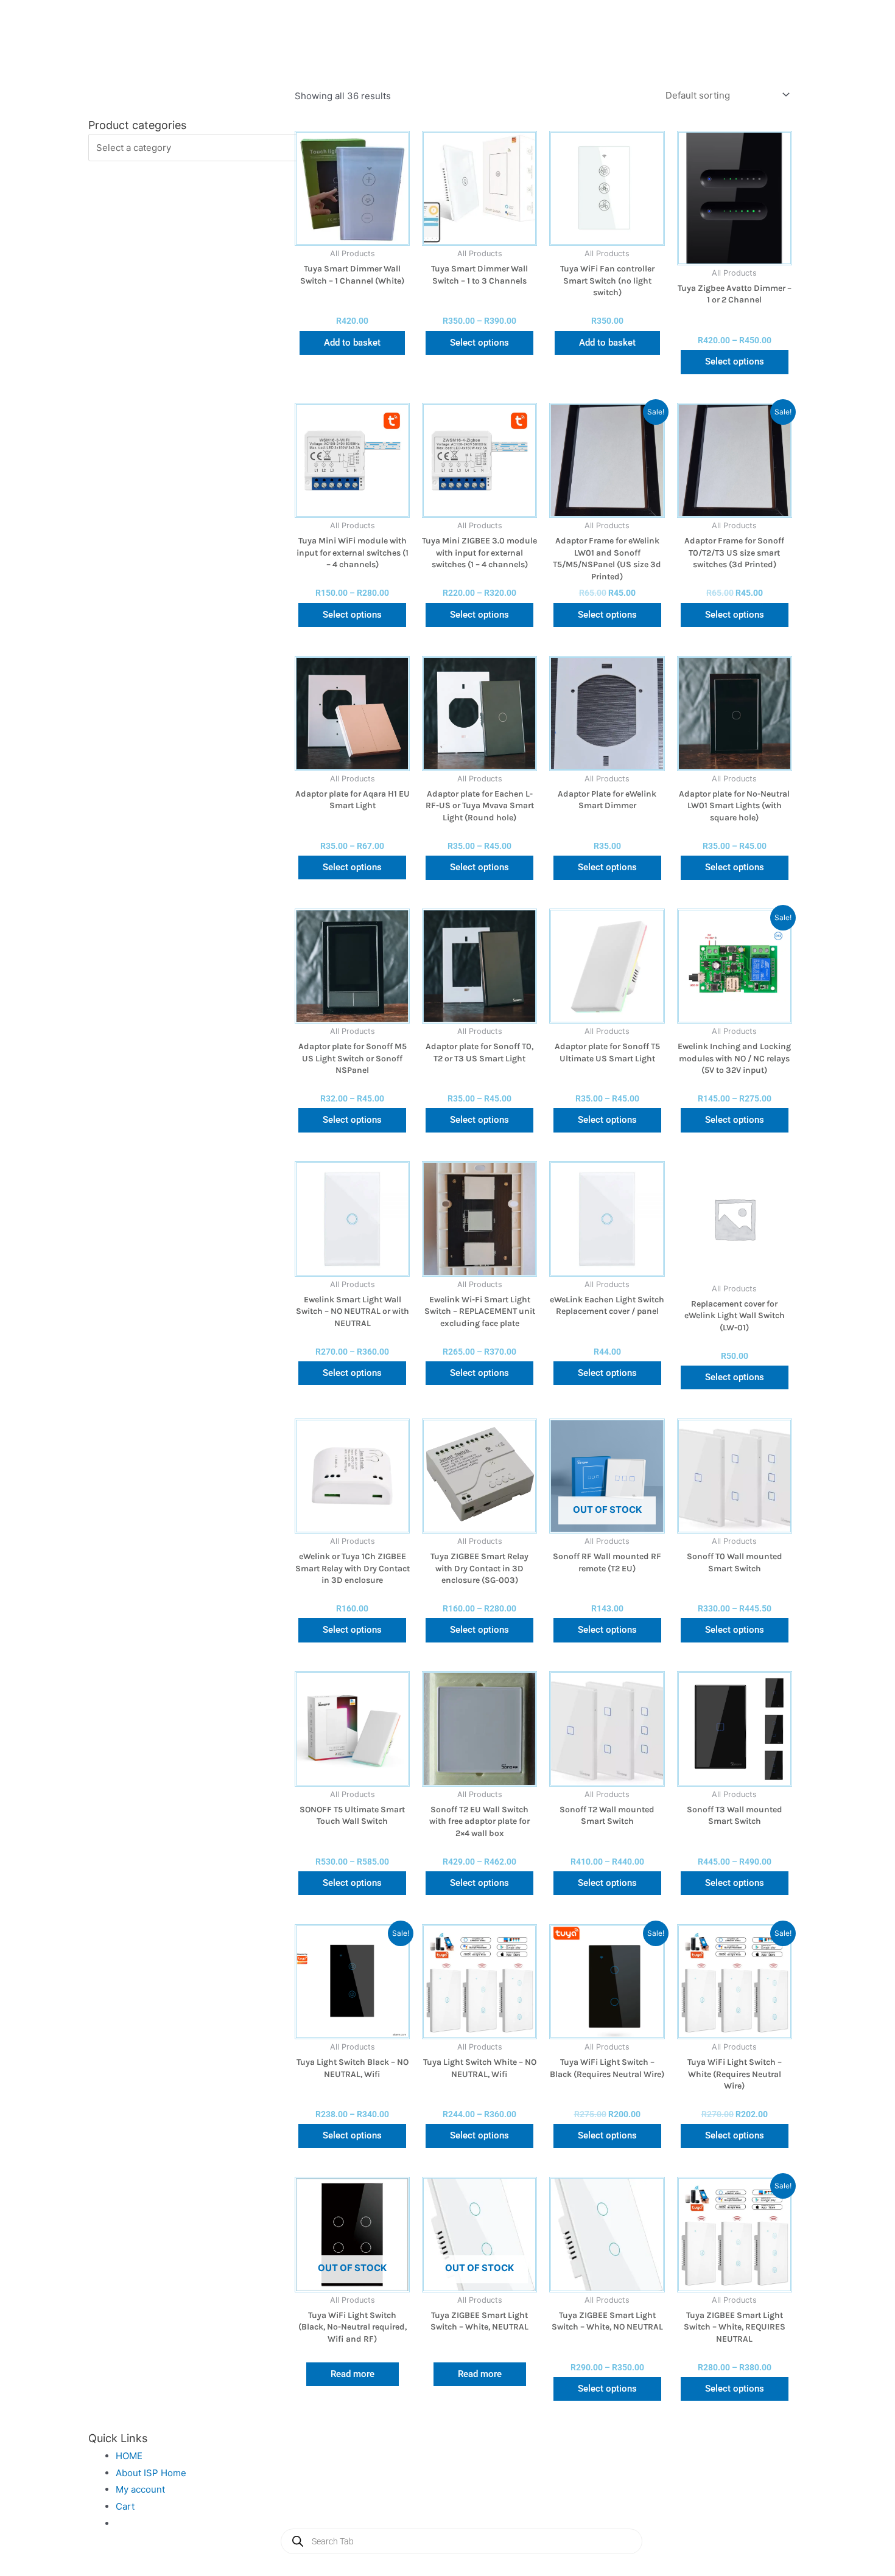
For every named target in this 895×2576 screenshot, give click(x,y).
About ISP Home (151, 2473)
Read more (353, 2374)
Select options (479, 343)
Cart (125, 2506)
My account (140, 2489)
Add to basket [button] (352, 343)
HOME (129, 2456)
